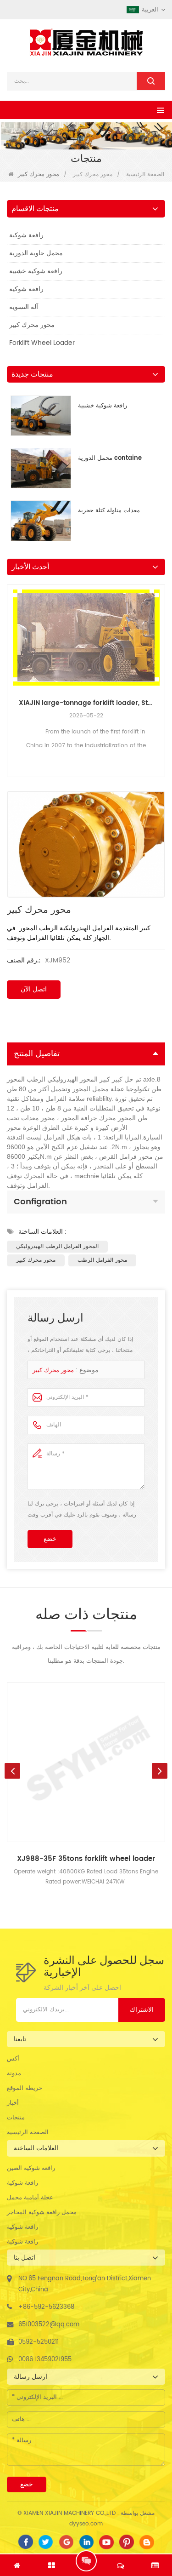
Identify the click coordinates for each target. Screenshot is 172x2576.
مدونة (14, 2074)
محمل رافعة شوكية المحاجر (42, 2212)
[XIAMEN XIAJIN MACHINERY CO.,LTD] (86, 42)
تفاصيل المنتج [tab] (37, 1054)
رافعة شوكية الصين (31, 2168)
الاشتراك (142, 2010)
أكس (13, 2059)
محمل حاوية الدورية (36, 253)
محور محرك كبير (93, 175)
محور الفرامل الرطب (102, 1260)
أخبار (13, 2103)
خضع (50, 1539)
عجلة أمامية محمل (30, 2198)
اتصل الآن (34, 989)
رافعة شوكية (26, 235)
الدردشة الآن (86, 2561)
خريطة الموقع (25, 2088)
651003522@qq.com (49, 2325)
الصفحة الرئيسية (28, 2132)
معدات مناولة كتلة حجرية (109, 511)
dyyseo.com (86, 2524)
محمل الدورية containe (110, 458)
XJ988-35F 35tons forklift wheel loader (86, 1859)
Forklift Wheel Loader (42, 343)
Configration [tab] (40, 1202)
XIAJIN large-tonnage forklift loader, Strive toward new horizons (86, 703)
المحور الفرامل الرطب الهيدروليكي (57, 1246)
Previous (11, 662)
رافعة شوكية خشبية (36, 271)
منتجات (16, 2118)
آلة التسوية (24, 307)
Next (161, 662)
